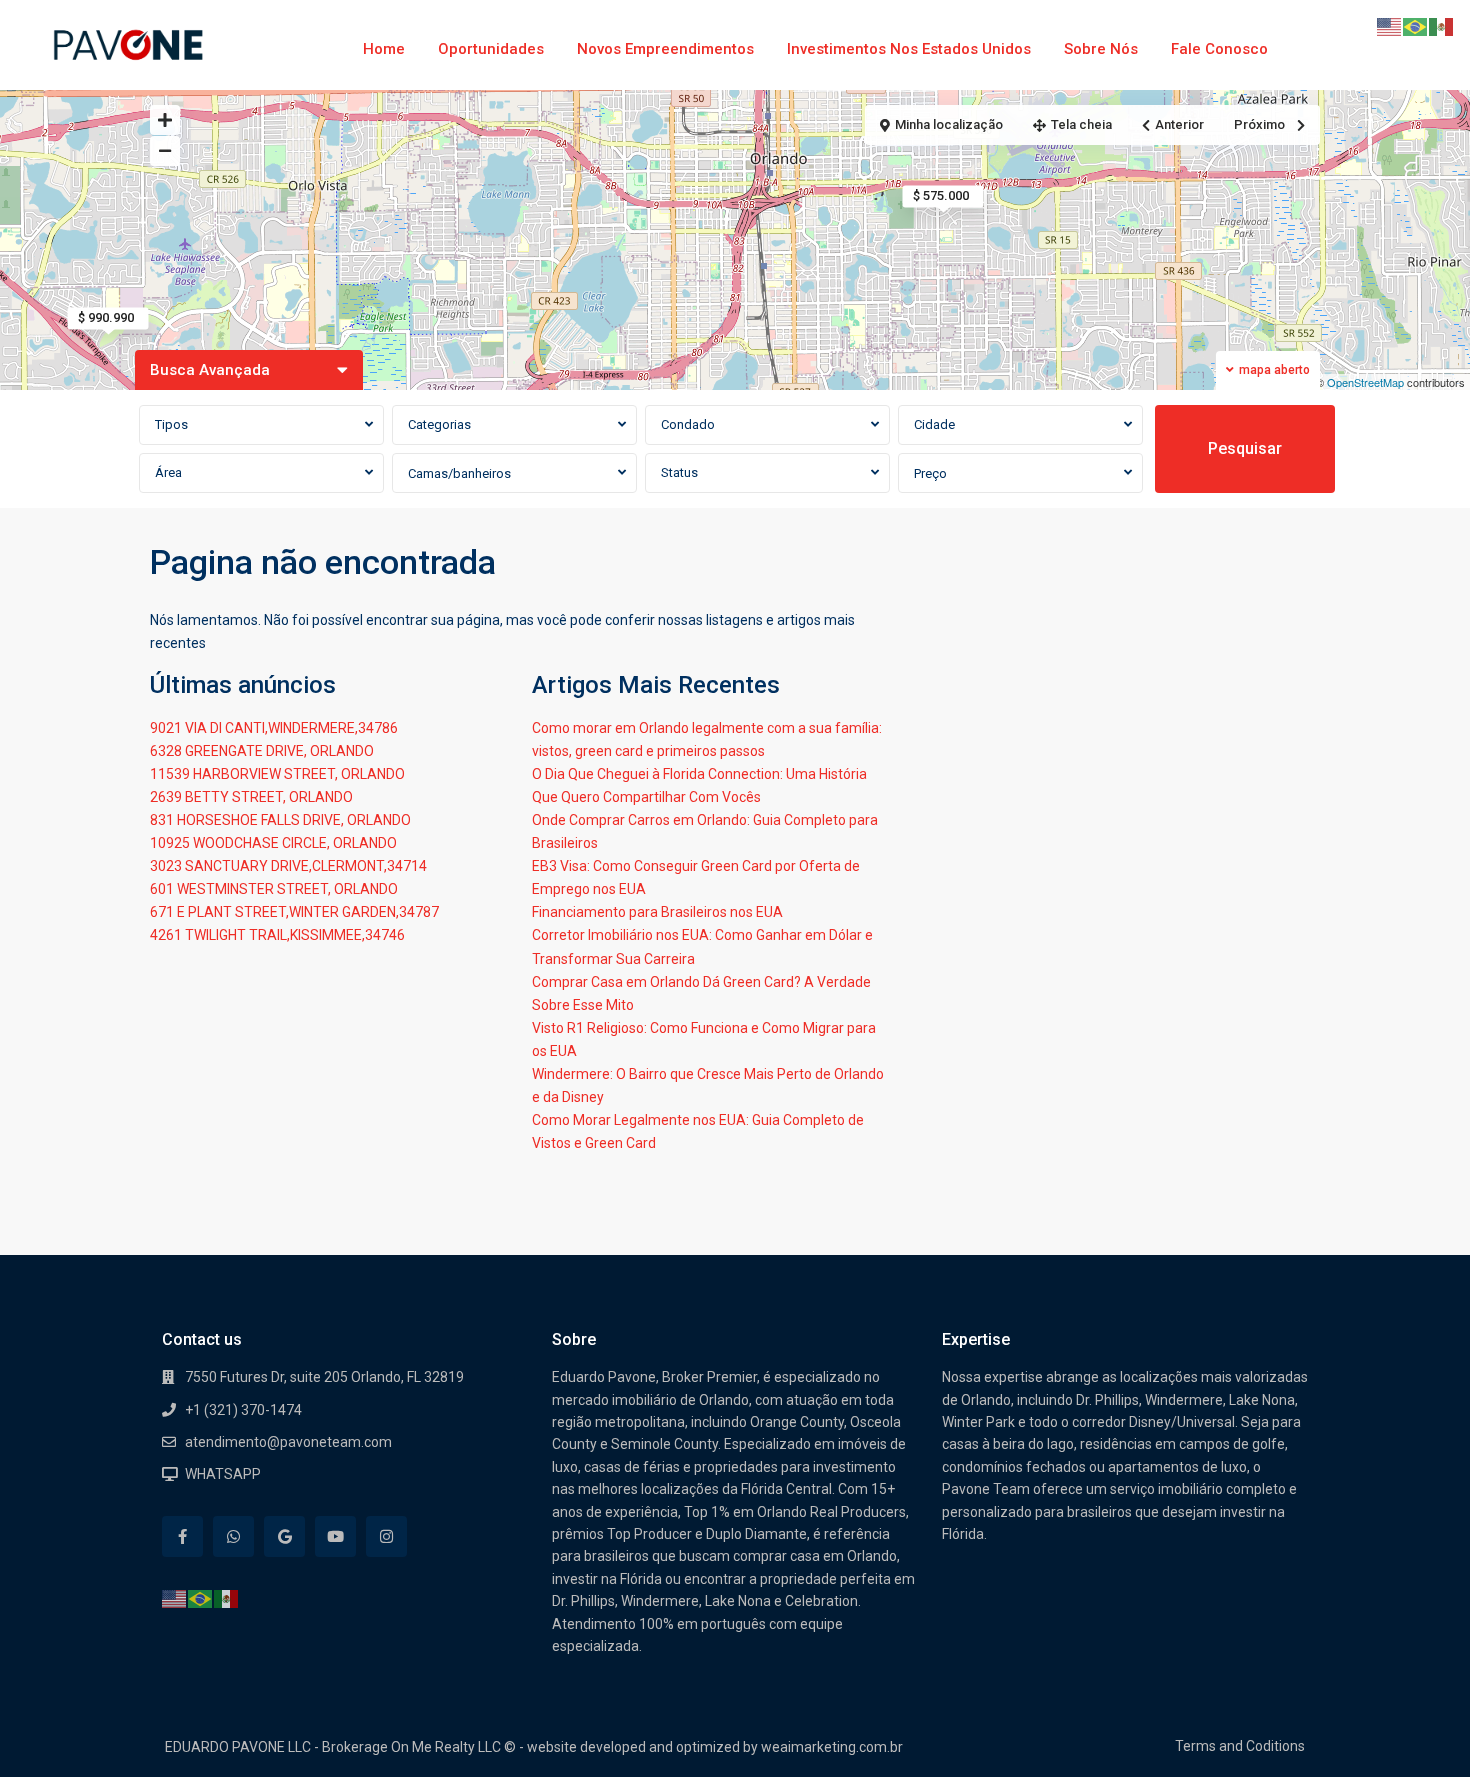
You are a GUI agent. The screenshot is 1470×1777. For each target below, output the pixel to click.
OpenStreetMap (1365, 382)
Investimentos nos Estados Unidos (909, 49)
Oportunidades (491, 49)
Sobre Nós (1101, 49)
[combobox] (261, 425)
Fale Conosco (1219, 49)
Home (384, 49)
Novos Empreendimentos (665, 49)
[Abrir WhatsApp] (1420, 1726)
